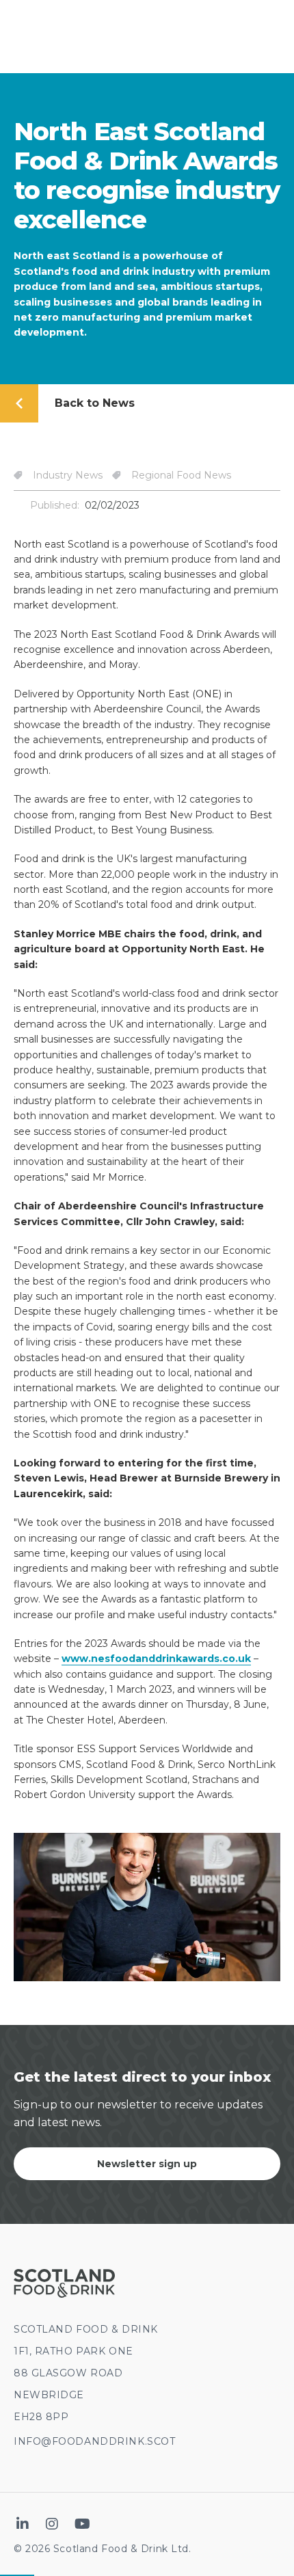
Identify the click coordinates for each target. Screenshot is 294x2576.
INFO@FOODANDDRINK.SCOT (94, 2441)
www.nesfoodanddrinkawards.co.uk (156, 1659)
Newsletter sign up (147, 2164)
